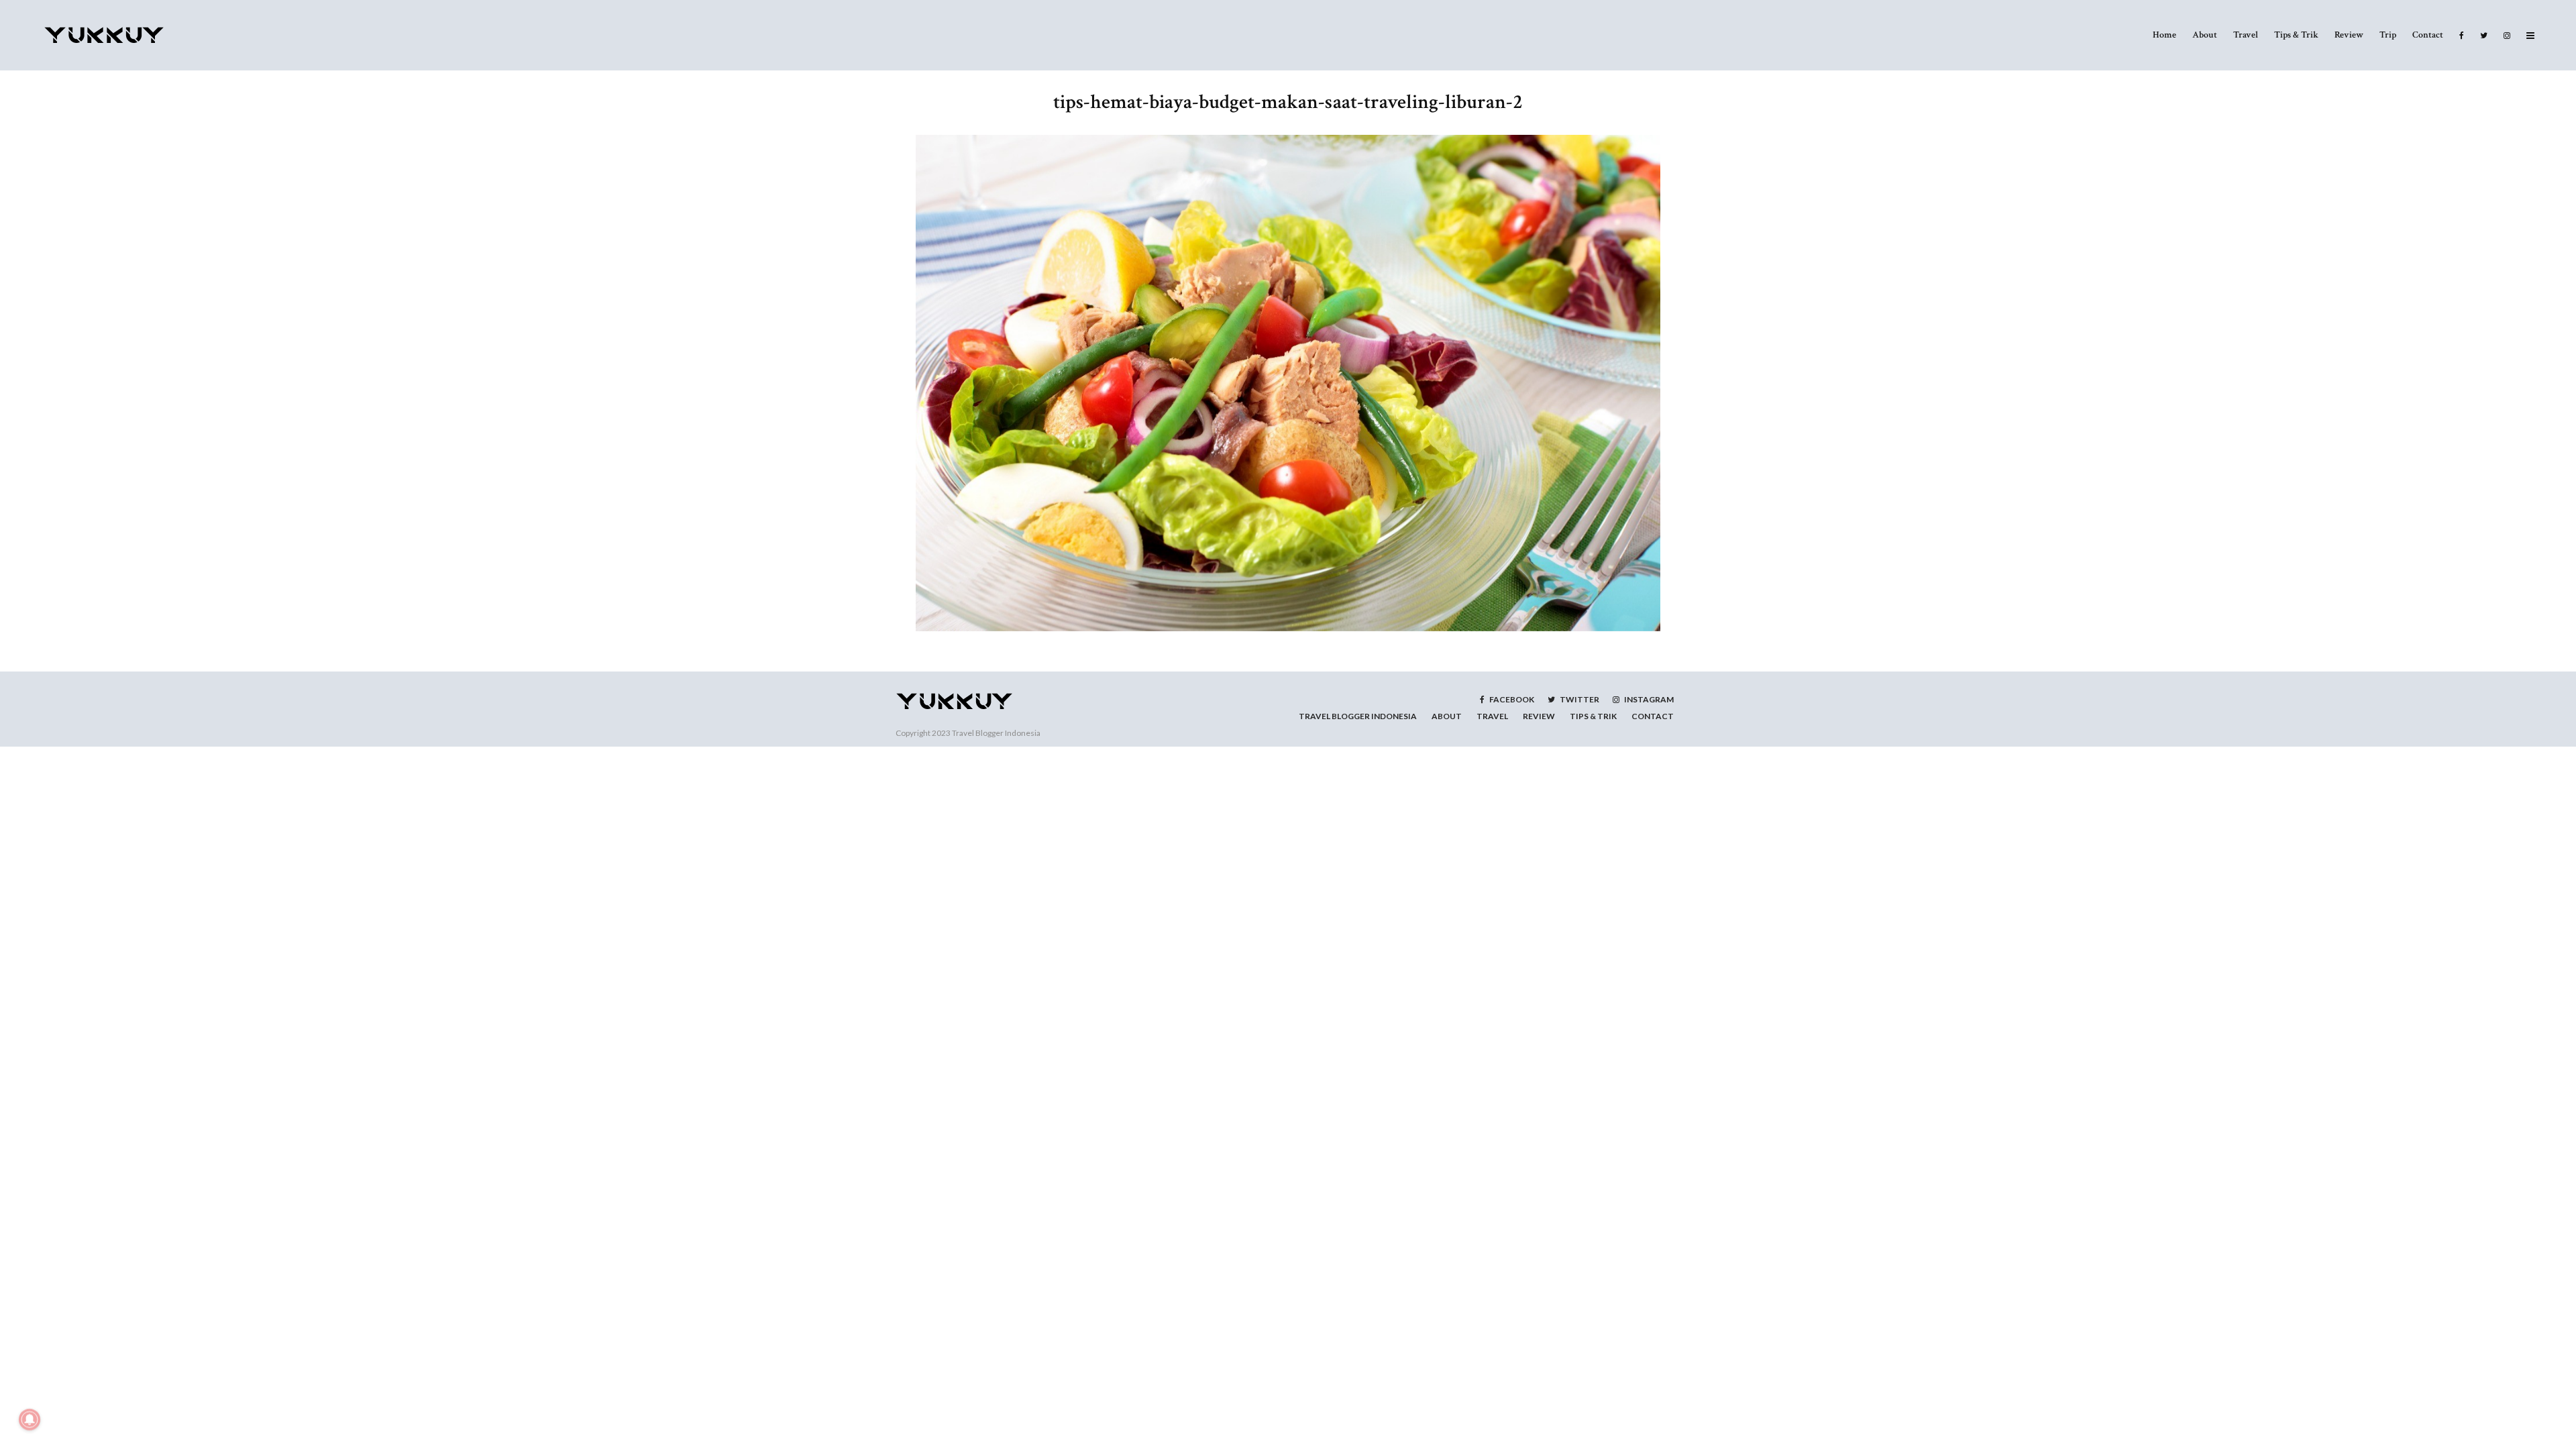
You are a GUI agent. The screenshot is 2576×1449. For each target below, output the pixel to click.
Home (2164, 35)
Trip (2388, 35)
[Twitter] (2484, 35)
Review (2349, 35)
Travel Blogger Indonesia (996, 733)
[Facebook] (2462, 35)
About (2205, 35)
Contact (2428, 35)
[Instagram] (2507, 35)
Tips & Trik (2296, 35)
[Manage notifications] (30, 1419)
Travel (2246, 35)
